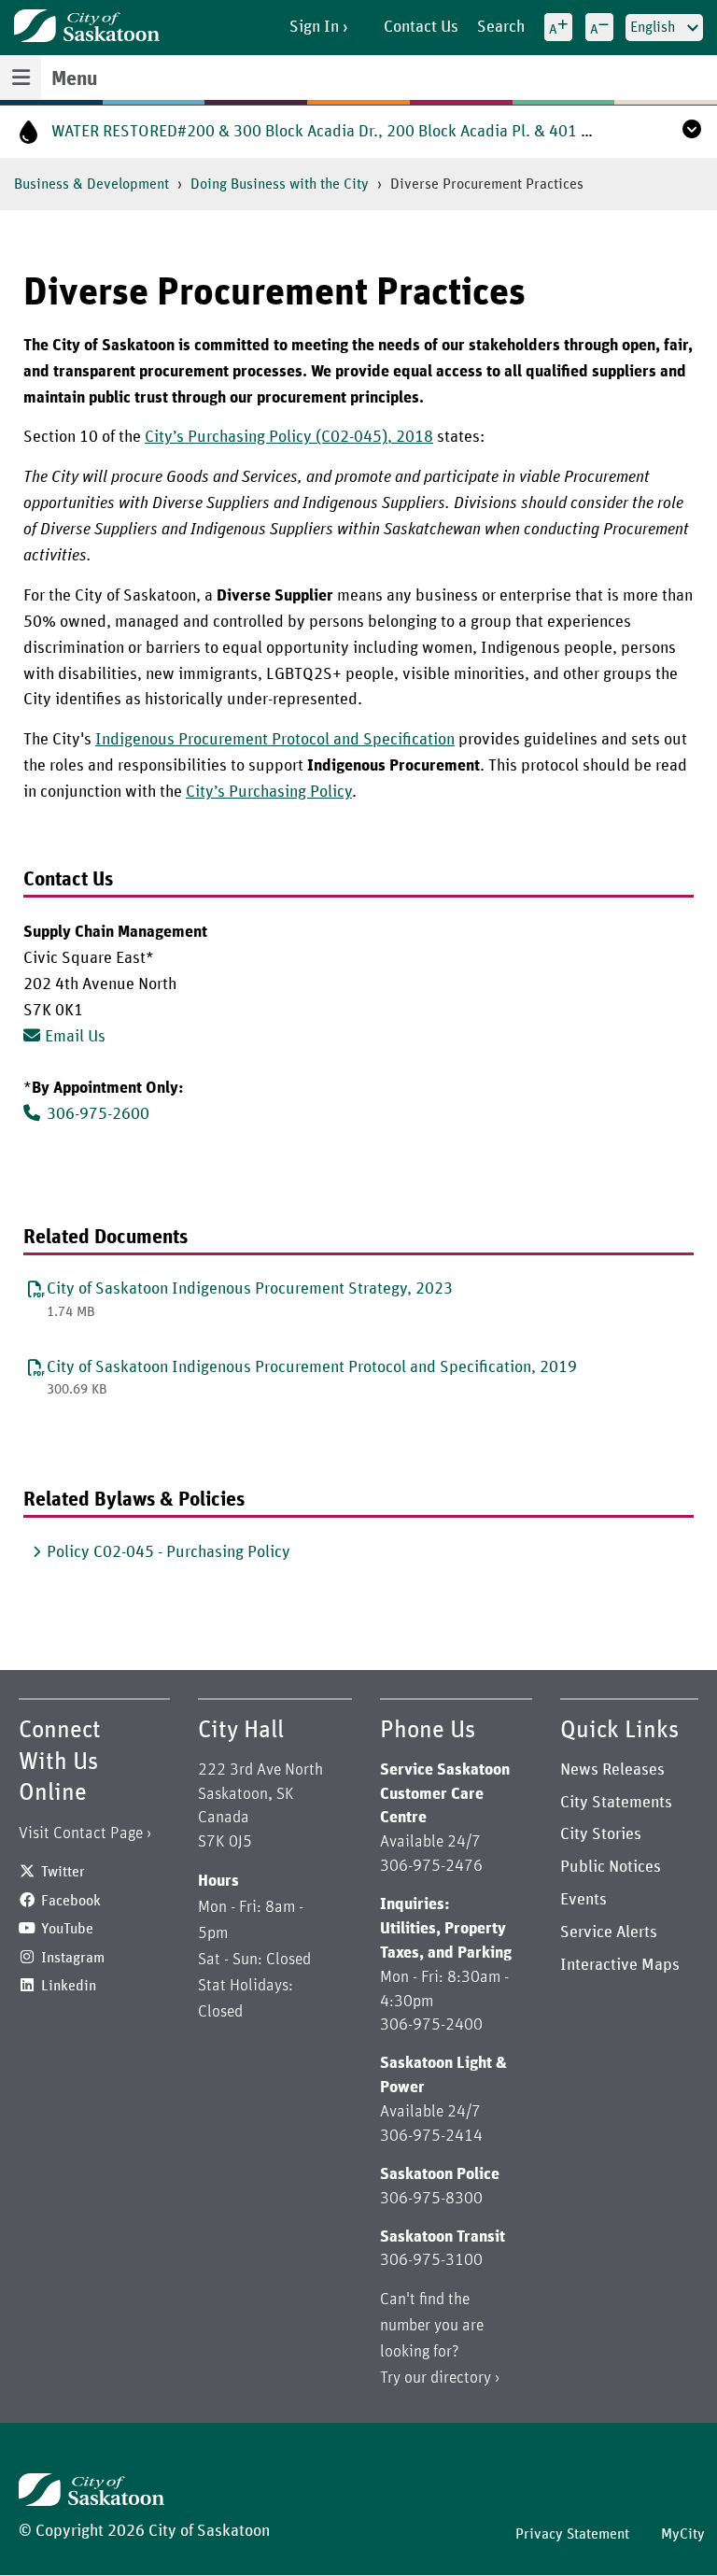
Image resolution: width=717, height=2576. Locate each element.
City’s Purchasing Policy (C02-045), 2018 (289, 437)
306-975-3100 (431, 2260)
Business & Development (91, 184)
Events (583, 1900)
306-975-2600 (98, 1114)
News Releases (612, 1770)
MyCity (683, 2534)
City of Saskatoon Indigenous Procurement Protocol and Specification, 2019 (312, 1367)
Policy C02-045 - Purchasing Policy (169, 1552)
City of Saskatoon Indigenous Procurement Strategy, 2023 (250, 1289)
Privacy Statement (572, 2534)
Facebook (71, 1901)
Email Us (75, 1037)
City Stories (601, 1834)
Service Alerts (609, 1932)
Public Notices (611, 1867)
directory (461, 2378)
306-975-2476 (431, 1866)
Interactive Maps (620, 1965)
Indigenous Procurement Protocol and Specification (275, 740)
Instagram (73, 1958)
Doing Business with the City (280, 184)
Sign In (314, 27)
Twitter (63, 1872)
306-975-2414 (431, 2136)
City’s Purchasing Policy (269, 792)
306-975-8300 (431, 2199)
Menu (74, 79)
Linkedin (69, 1986)
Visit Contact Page (81, 1833)
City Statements (616, 1803)
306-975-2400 (431, 2025)
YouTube (67, 1929)
